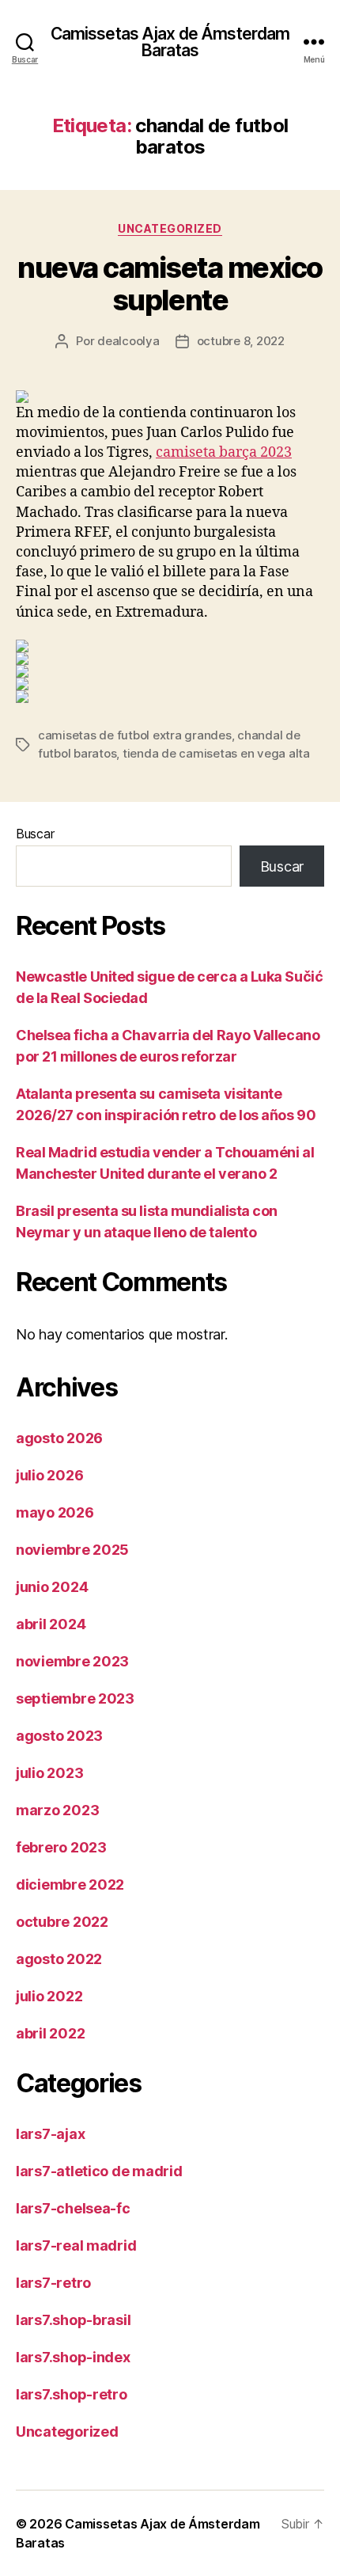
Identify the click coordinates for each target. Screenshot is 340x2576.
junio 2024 (52, 1587)
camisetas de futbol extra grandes (135, 735)
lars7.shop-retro (72, 2394)
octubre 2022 (62, 1922)
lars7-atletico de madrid (99, 2171)
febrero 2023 (61, 1847)
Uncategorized (170, 228)
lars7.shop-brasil (73, 2320)
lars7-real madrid (76, 2245)
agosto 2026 (59, 1438)
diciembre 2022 (70, 1885)
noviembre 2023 (72, 1661)
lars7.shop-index (73, 2357)
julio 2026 (49, 1475)
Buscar (35, 834)
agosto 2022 (59, 1959)
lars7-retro (53, 2283)
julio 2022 (49, 1996)
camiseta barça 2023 (224, 452)
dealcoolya (128, 341)
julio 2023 (49, 1773)
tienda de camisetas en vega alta (216, 753)
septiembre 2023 (75, 1698)
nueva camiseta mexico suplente (170, 284)
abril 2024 (51, 1624)
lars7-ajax (50, 2134)
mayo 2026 (55, 1512)
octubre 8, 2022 (241, 341)
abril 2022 (50, 2033)
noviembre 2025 (72, 1550)
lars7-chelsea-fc (73, 2208)
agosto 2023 (59, 1736)
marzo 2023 (57, 1810)
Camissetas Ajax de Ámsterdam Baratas (170, 42)
